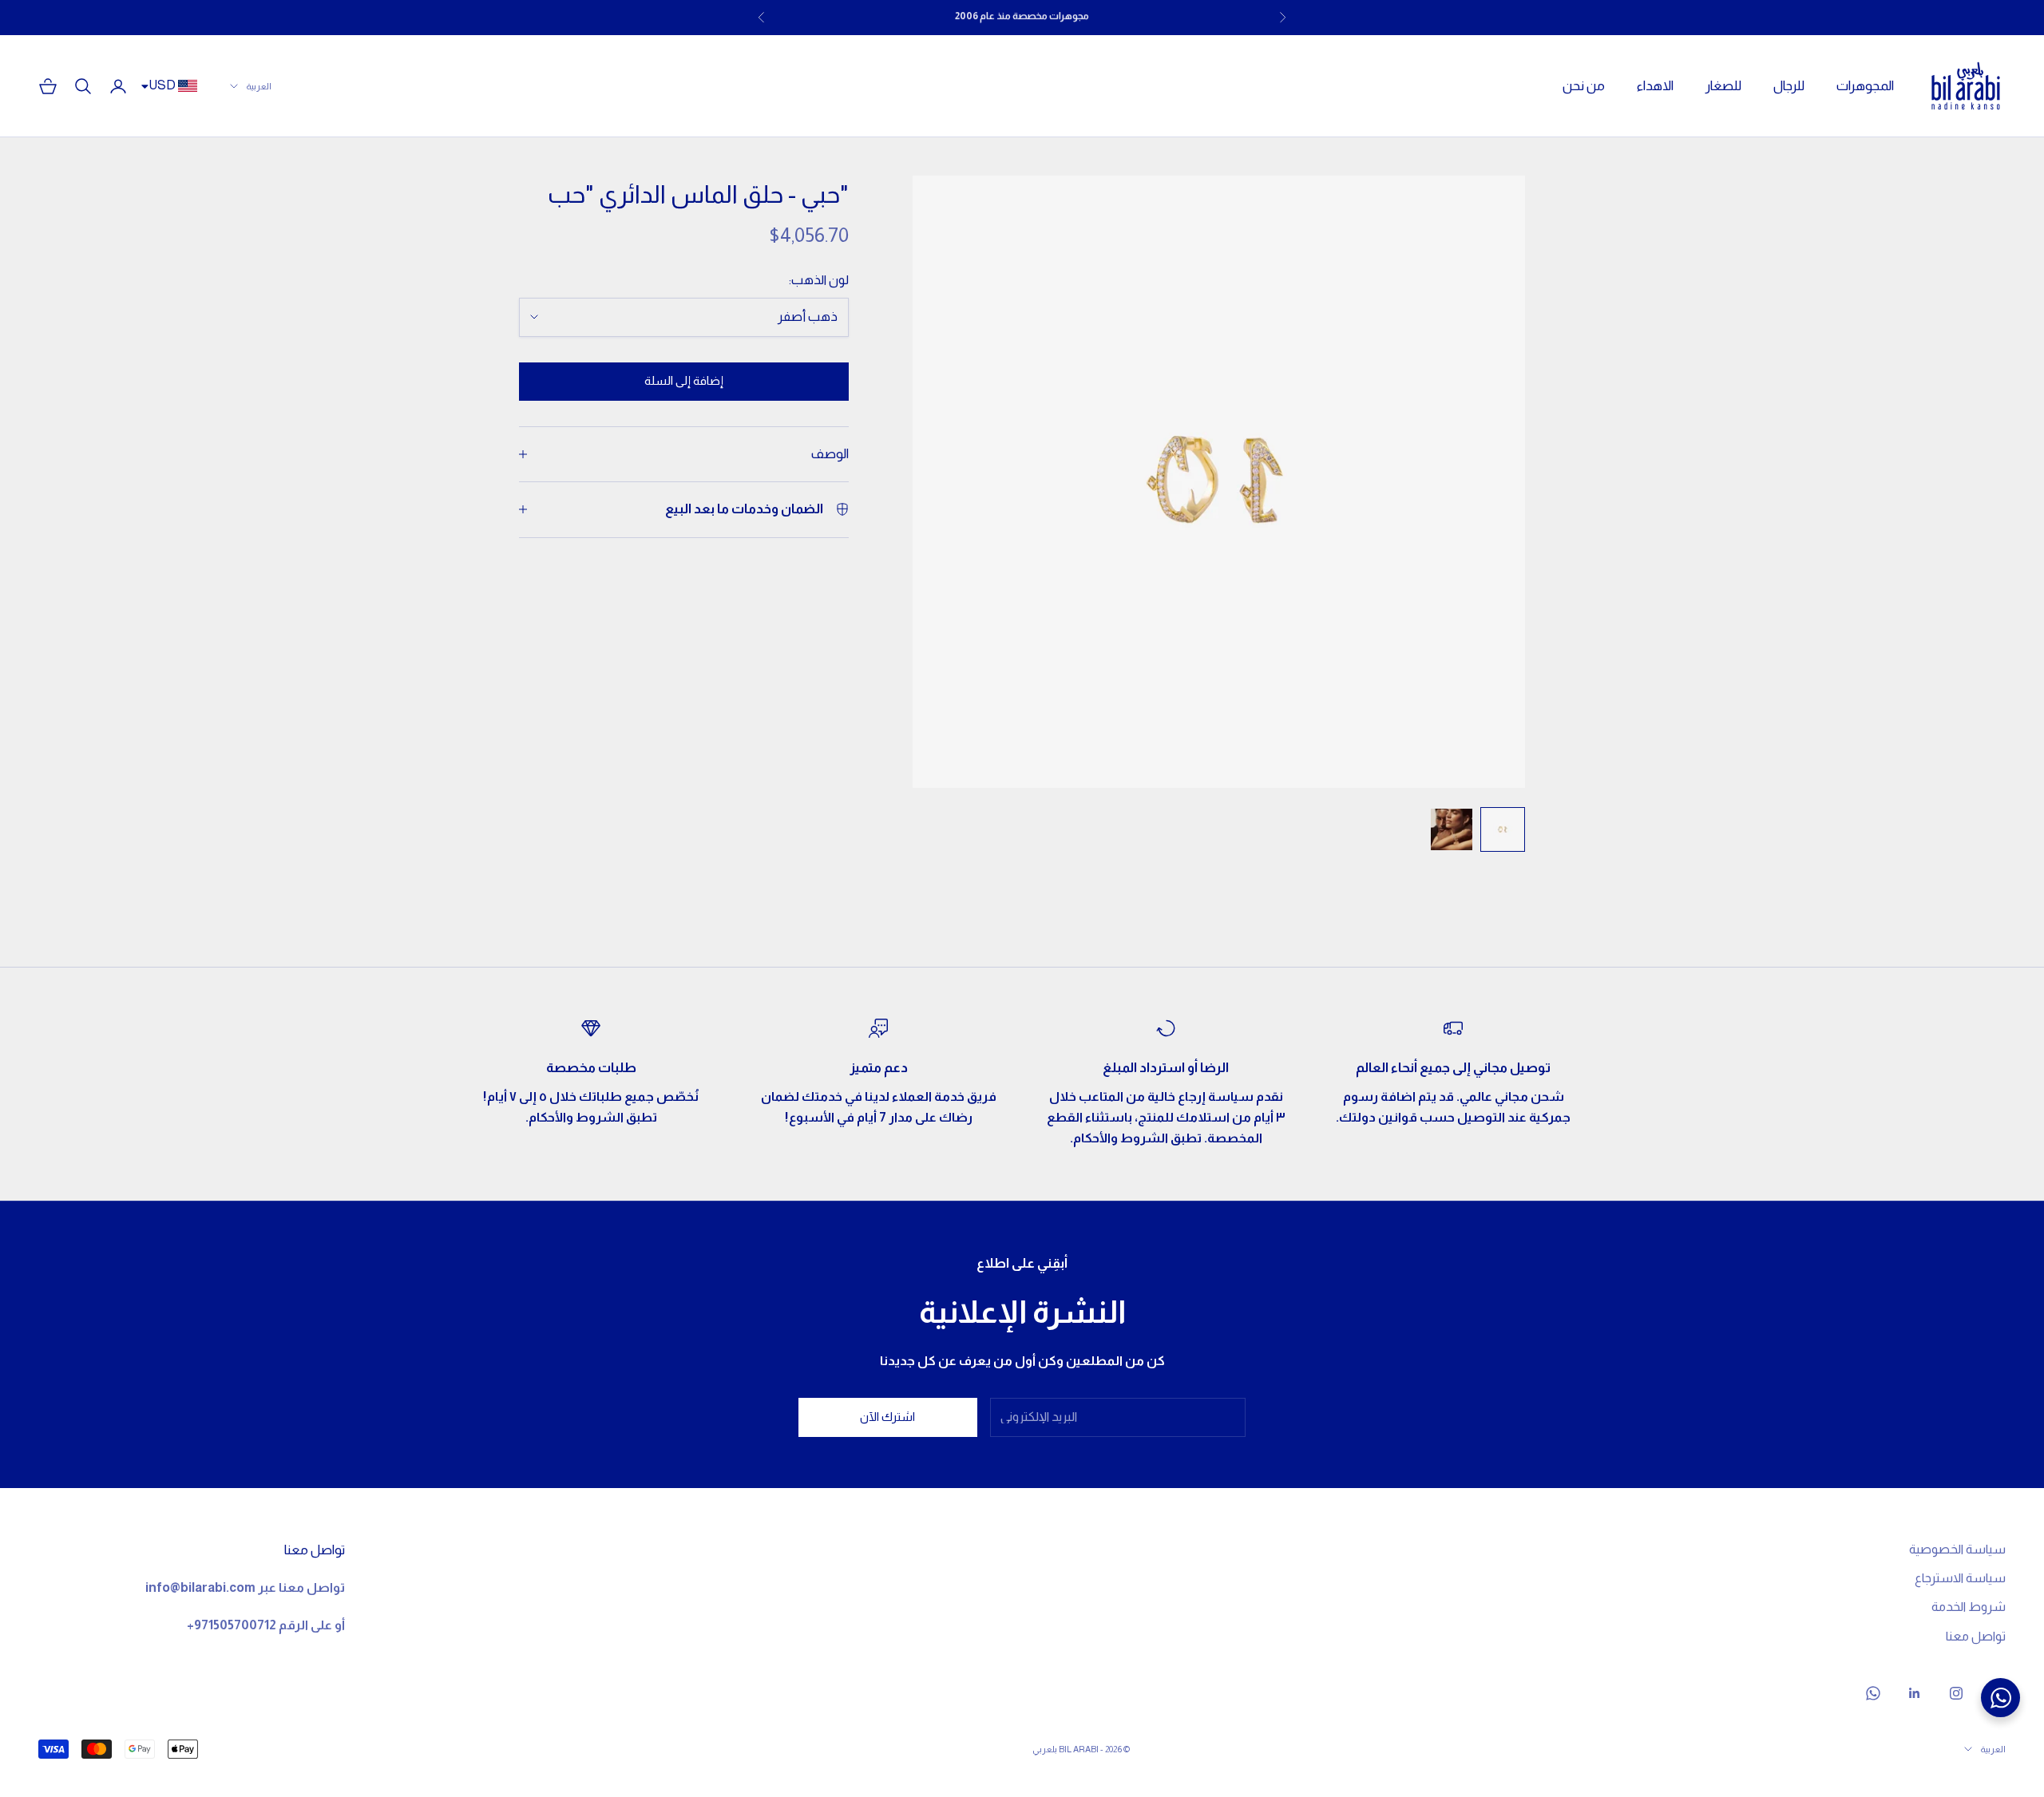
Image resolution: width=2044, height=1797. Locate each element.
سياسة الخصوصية (1957, 1549)
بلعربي (1045, 1749)
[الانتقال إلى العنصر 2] (1452, 829)
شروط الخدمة (1969, 1607)
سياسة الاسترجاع (1960, 1578)
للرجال (1789, 86)
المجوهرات (1865, 86)
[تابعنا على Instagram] (1956, 1693)
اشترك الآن (887, 1417)
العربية (259, 86)
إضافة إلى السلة (684, 380)
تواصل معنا (1976, 1636)
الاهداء (1655, 86)
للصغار (1723, 86)
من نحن (1584, 86)
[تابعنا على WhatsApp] (1873, 1693)
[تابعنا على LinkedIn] (1915, 1693)
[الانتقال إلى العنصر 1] (1503, 829)
